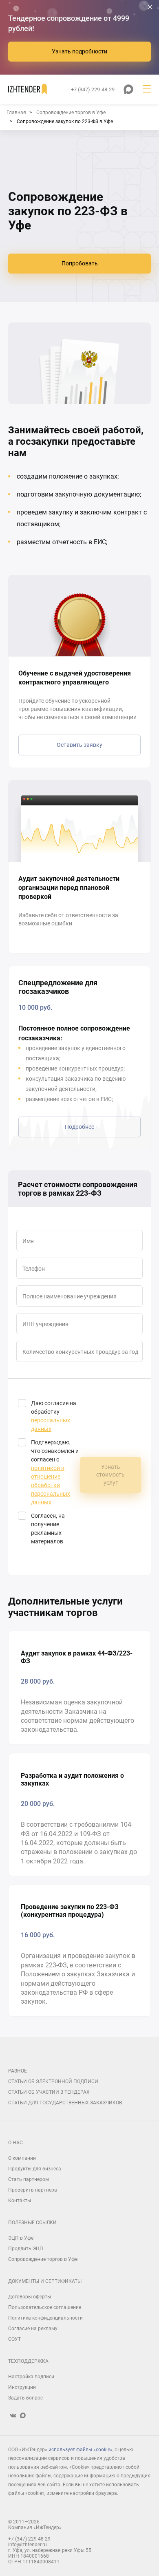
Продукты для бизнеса (35, 2169)
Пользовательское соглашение (45, 2307)
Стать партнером (29, 2179)
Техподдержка (28, 2361)
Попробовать (80, 263)
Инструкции (22, 2387)
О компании (22, 2158)
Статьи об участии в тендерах (49, 2092)
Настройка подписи (31, 2377)
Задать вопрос (25, 2398)
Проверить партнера (33, 2190)
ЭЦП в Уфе (21, 2238)
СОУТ (14, 2339)
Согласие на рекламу (33, 2329)
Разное (18, 2071)
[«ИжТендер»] (28, 89)
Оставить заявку (79, 745)
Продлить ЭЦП (26, 2249)
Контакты (20, 2201)
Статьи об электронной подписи (53, 2082)
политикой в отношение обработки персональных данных (51, 1485)
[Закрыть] (150, 7)
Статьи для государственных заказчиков (65, 2103)
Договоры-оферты (30, 2297)
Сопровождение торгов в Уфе (43, 2259)
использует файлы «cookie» (81, 2450)
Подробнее (79, 1127)
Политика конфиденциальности (45, 2318)
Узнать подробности (79, 51)
